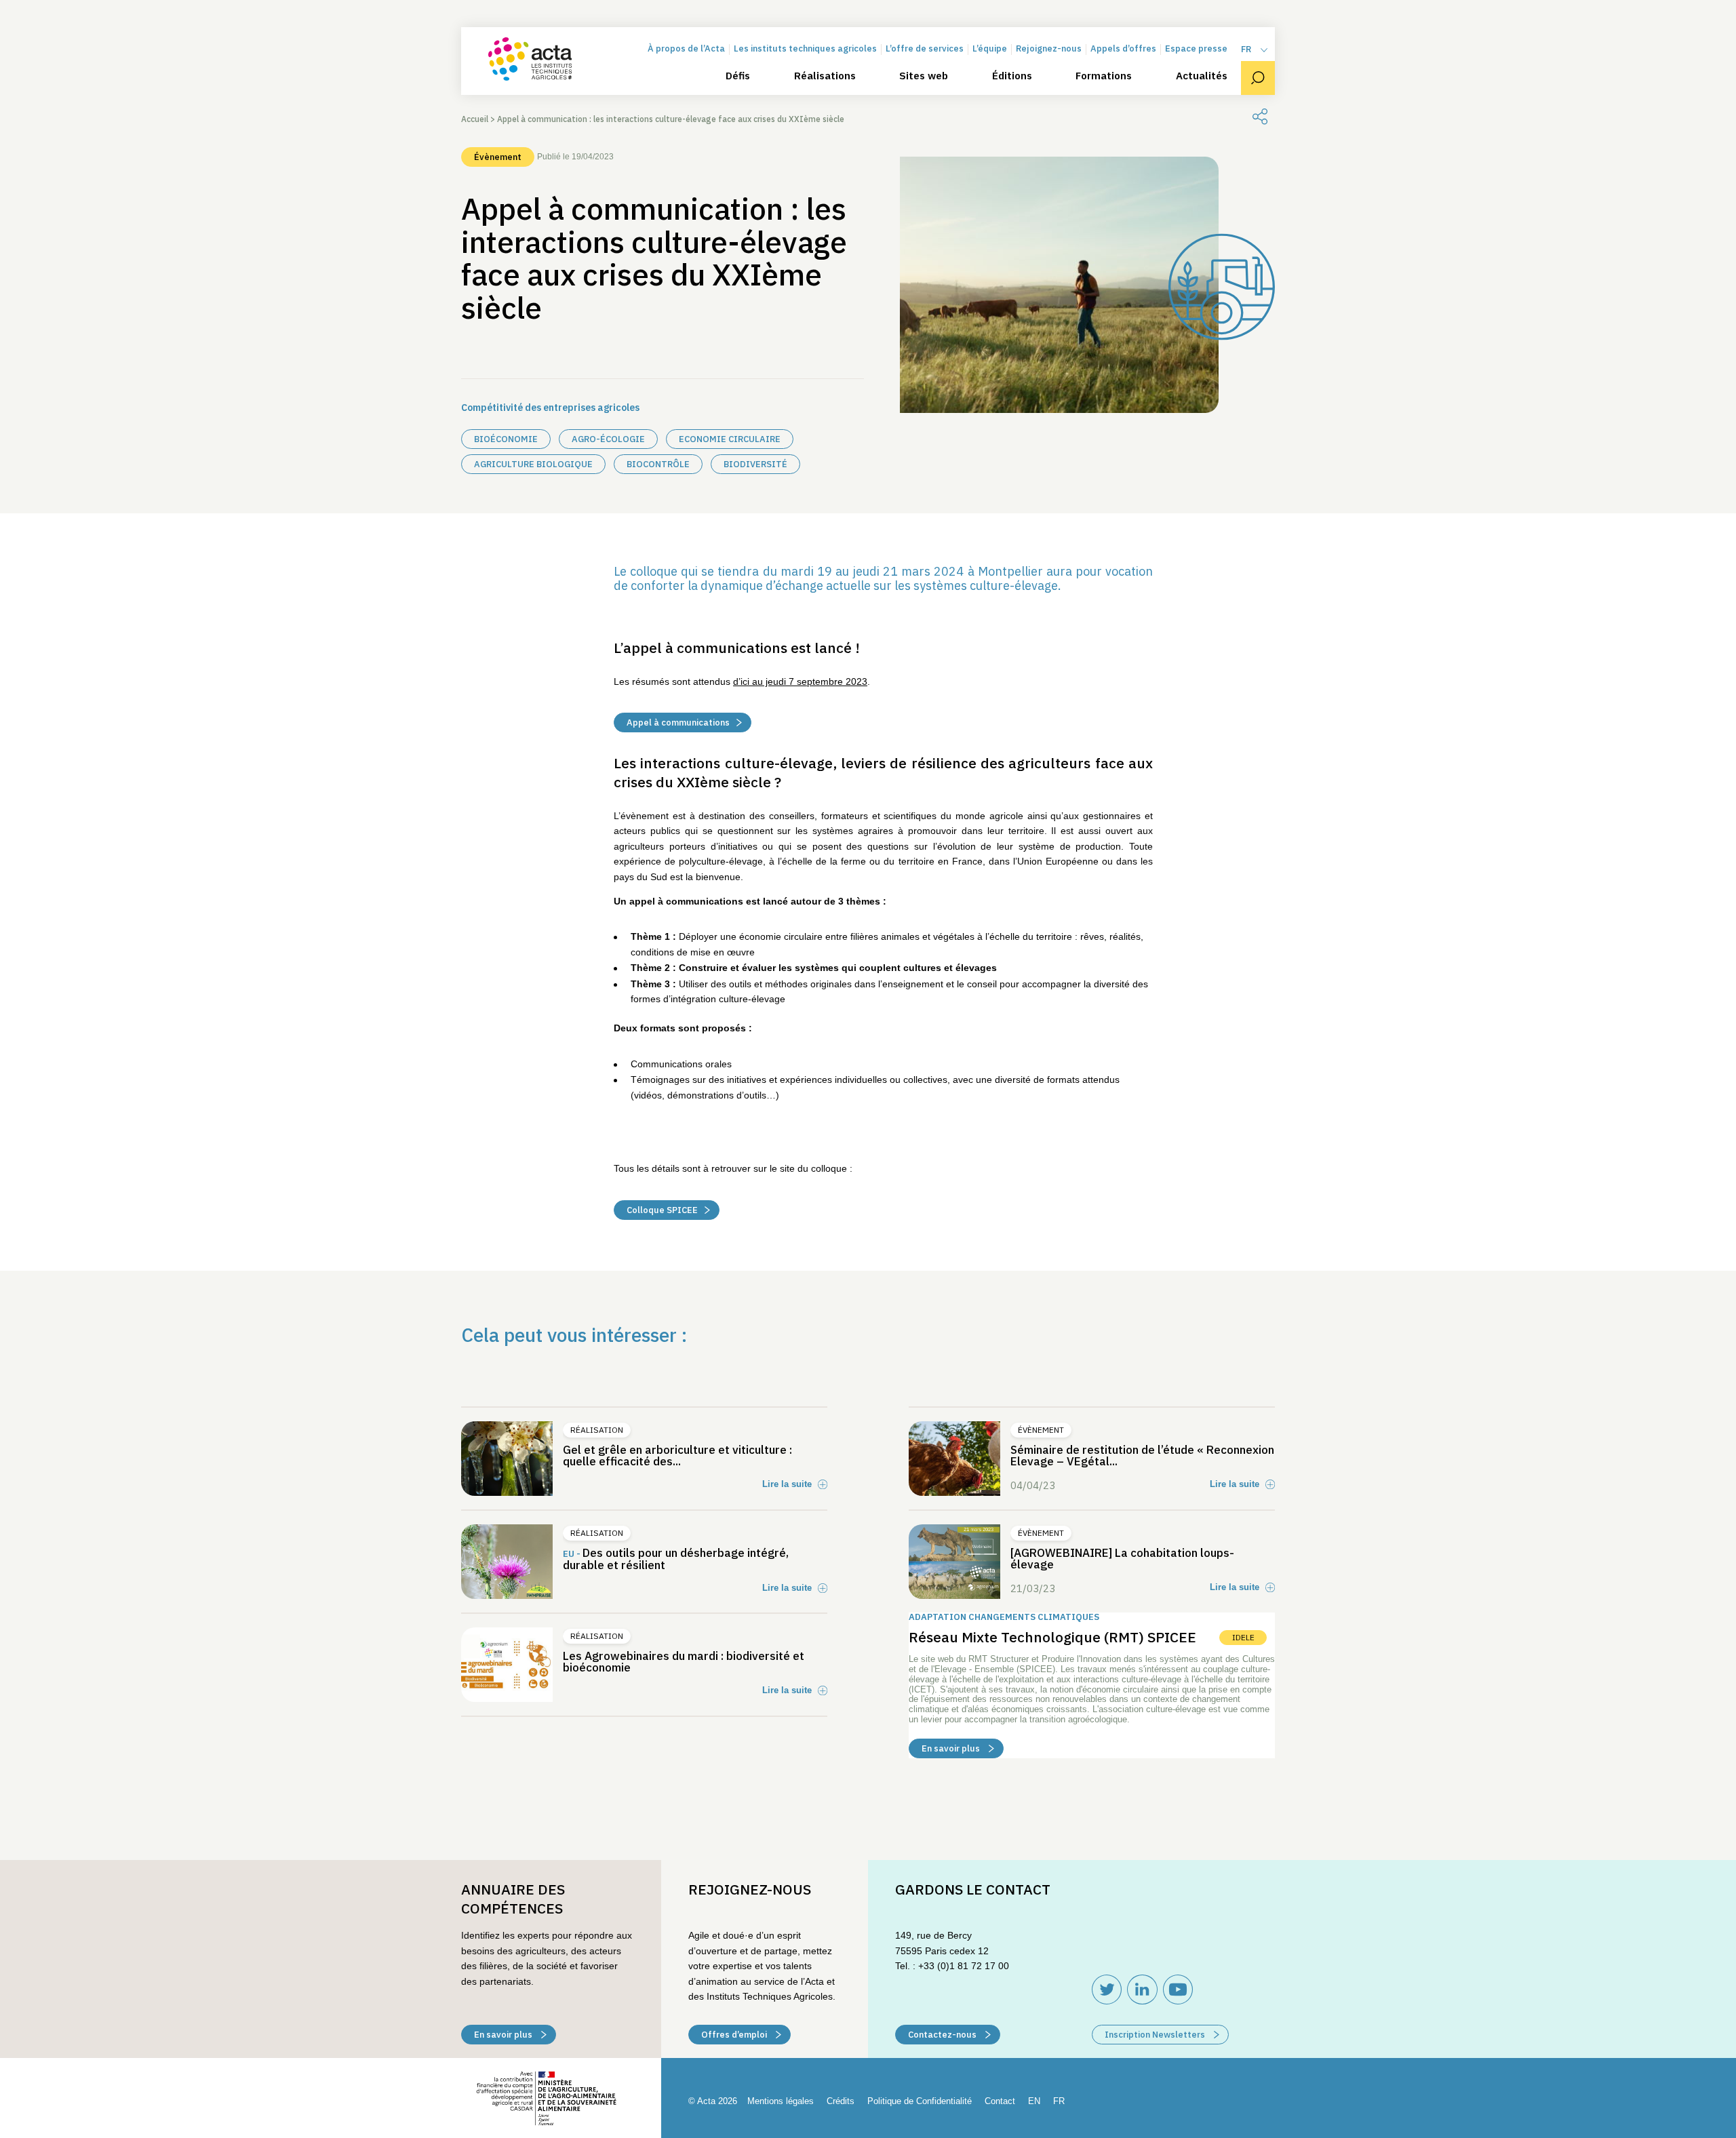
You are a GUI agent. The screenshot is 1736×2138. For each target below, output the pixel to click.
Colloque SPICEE (662, 1210)
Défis (738, 76)
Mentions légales (781, 2101)
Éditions (1012, 76)
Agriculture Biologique (533, 464)
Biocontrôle (658, 464)
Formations (1104, 76)
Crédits (841, 2101)
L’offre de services (925, 49)
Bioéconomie (506, 439)
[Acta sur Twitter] (1107, 1989)
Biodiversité (755, 464)
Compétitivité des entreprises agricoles (550, 408)
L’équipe (990, 49)
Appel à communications (678, 722)
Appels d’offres (1123, 49)
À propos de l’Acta (686, 49)
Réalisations (825, 76)
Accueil (475, 119)
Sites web (924, 76)
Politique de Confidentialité (920, 2101)
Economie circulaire (730, 439)
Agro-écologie (608, 439)
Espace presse (1196, 49)
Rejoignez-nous (1049, 49)
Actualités (1202, 76)
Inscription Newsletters (1156, 2035)
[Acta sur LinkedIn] (1142, 1989)
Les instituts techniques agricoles (805, 49)
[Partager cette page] (1260, 117)
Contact (1000, 2101)
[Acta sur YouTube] (1178, 1989)
